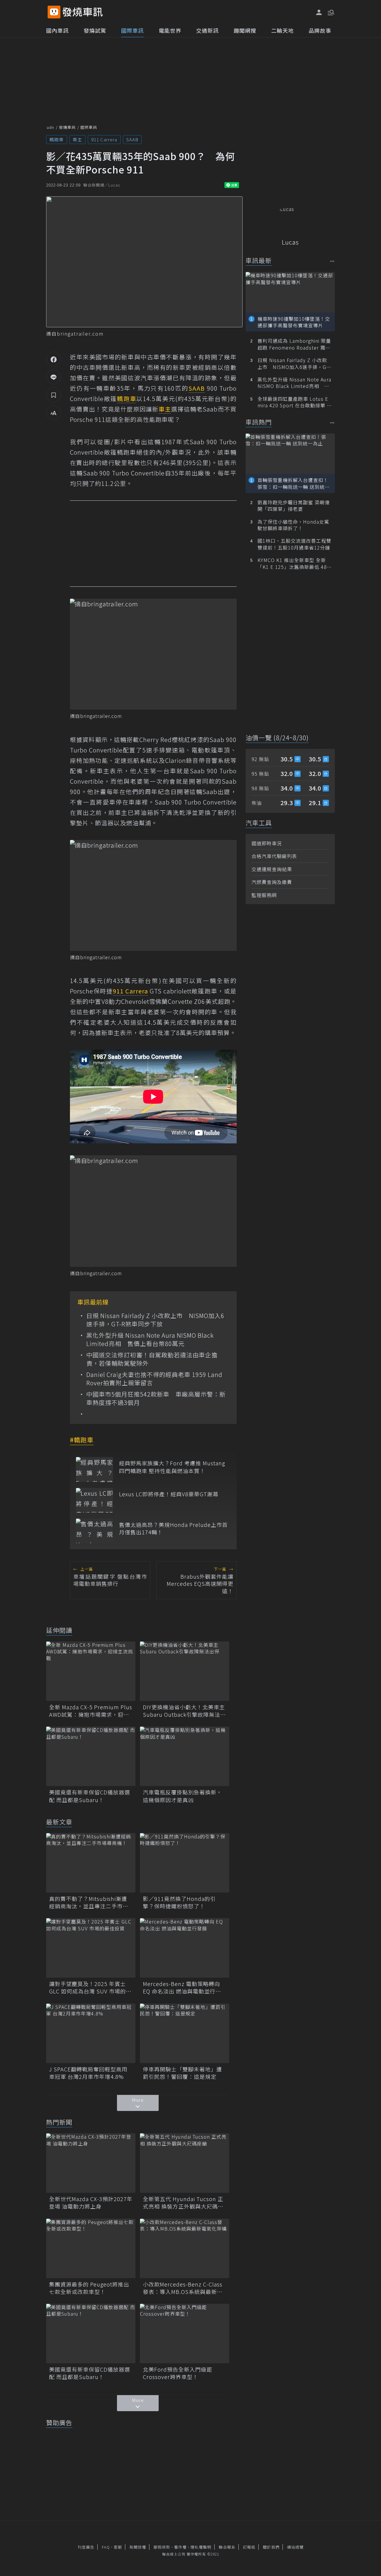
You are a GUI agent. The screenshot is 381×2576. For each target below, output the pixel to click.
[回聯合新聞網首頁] (54, 12)
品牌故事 (320, 30)
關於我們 (271, 2547)
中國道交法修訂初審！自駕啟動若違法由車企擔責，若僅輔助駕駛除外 (152, 1359)
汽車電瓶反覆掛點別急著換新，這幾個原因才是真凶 (182, 1796)
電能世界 (170, 30)
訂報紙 (249, 2547)
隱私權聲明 (201, 2547)
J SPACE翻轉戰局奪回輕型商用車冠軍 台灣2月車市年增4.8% (88, 2073)
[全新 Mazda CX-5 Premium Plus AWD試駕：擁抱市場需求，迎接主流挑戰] (91, 1671)
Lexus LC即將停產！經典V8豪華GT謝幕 (169, 1494)
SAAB (132, 139)
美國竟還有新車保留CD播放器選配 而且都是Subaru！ (90, 1796)
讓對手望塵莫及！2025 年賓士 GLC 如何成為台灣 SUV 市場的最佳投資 (90, 1987)
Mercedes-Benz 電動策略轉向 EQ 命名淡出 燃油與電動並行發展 (182, 1987)
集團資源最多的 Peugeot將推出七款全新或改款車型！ (89, 2288)
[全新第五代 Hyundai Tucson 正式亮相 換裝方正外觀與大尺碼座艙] (185, 2163)
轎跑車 (57, 139)
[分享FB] (54, 359)
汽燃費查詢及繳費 (272, 882)
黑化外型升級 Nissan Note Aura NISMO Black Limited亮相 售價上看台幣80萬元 (150, 1339)
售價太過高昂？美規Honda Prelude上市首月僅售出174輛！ (173, 1528)
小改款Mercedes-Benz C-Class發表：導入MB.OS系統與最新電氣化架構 (183, 2288)
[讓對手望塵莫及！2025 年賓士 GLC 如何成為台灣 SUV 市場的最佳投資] (91, 1948)
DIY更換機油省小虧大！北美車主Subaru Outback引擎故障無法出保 (184, 1711)
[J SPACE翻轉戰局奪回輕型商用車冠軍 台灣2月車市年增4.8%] (91, 2033)
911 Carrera (104, 139)
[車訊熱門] (332, 423)
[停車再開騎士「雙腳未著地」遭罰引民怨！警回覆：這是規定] (185, 2033)
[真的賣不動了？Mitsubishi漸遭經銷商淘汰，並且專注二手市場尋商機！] (91, 1863)
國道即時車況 (267, 843)
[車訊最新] (332, 261)
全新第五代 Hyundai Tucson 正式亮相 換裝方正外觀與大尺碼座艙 (183, 2203)
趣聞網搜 (245, 30)
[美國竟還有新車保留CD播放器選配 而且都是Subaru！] (91, 1756)
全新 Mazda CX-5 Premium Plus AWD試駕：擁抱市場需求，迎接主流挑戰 (91, 1711)
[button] (330, 12)
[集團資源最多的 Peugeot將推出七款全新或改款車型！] (91, 2248)
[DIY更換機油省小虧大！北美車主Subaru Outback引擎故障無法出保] (185, 1671)
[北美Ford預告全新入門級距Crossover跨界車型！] (185, 2334)
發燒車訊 (67, 127)
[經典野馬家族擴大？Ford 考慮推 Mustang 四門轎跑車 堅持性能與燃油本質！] (95, 1469)
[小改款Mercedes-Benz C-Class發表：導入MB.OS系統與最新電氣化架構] (185, 2248)
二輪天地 (282, 30)
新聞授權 (138, 2547)
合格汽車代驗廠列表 (274, 856)
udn (50, 127)
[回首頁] (83, 12)
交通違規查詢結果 (272, 869)
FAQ (106, 2547)
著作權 (180, 2547)
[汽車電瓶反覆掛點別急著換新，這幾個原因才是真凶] (185, 1756)
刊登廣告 (86, 2547)
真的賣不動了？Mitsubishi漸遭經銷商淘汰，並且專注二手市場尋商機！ (89, 1902)
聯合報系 (227, 2547)
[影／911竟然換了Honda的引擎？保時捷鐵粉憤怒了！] (185, 1863)
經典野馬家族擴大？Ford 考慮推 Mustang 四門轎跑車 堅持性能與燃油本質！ (172, 1467)
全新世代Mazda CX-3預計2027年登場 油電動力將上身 (91, 2203)
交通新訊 (207, 30)
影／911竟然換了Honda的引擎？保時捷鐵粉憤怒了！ (179, 1902)
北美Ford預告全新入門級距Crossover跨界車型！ (178, 2373)
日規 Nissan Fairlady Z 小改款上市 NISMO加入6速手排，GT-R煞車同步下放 (155, 1320)
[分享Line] (54, 377)
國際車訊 (132, 30)
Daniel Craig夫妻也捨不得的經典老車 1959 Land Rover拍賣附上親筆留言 (154, 1379)
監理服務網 (264, 895)
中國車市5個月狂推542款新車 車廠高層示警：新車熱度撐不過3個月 (156, 1398)
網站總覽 (295, 2547)
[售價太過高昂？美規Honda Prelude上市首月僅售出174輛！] (95, 1531)
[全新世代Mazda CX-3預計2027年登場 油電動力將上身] (91, 2163)
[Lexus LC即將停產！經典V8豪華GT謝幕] (95, 1500)
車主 (77, 139)
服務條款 (162, 2547)
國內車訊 (57, 30)
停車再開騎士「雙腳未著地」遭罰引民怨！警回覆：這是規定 (182, 2073)
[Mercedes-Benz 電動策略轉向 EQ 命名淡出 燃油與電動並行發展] (185, 1948)
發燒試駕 (95, 30)
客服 (118, 2547)
